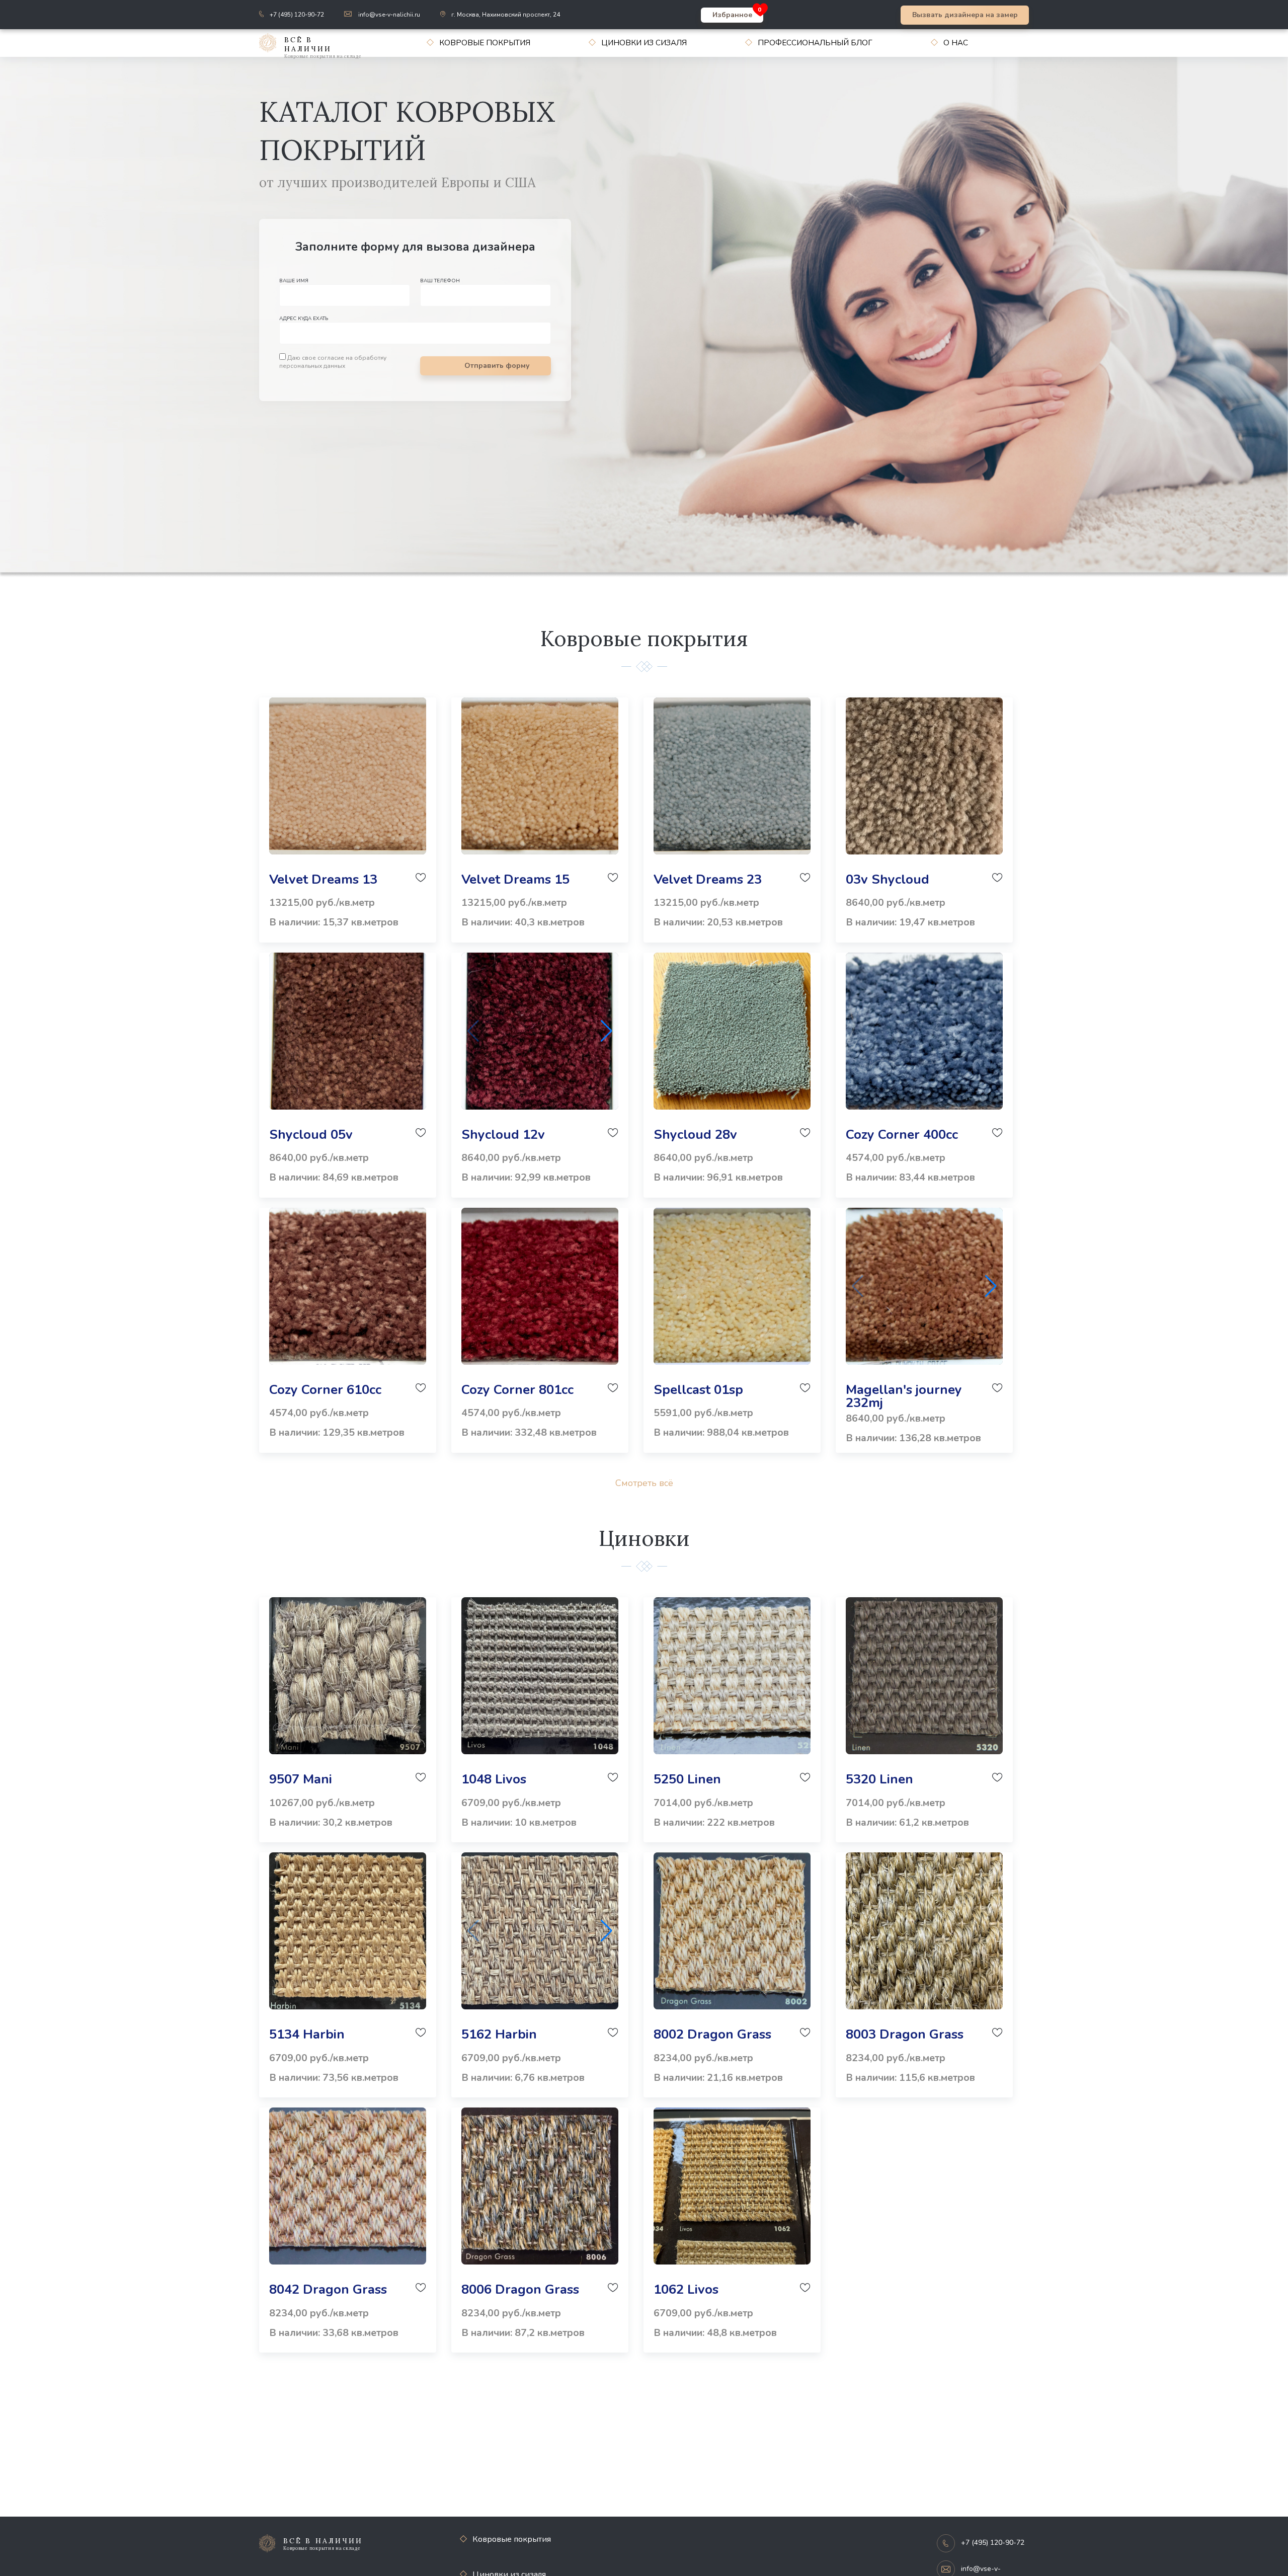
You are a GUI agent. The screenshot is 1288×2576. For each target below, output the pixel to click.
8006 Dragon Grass (520, 2289)
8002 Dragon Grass (712, 2034)
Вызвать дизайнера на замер (965, 15)
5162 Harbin (499, 2034)
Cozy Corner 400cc (902, 1135)
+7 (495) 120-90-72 (297, 15)
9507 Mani (301, 1779)
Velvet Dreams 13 (323, 879)
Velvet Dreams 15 (515, 879)
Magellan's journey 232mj (904, 1396)
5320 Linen (879, 1779)
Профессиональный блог (815, 43)
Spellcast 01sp (698, 1390)
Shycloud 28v (695, 1135)
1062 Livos (686, 2289)
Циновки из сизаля (644, 43)
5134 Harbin (307, 2034)
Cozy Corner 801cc (517, 1390)
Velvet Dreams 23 (708, 879)
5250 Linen (687, 1779)
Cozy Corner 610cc (325, 1390)
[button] (607, 1031)
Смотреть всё (644, 1483)
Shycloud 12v (503, 1135)
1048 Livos (494, 1779)
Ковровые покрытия (485, 43)
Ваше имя (294, 281)
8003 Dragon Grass (905, 2034)
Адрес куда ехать (304, 319)
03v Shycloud (888, 879)
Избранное (732, 15)
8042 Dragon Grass (328, 2289)
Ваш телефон (440, 281)
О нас (956, 43)
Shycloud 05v (311, 1135)
